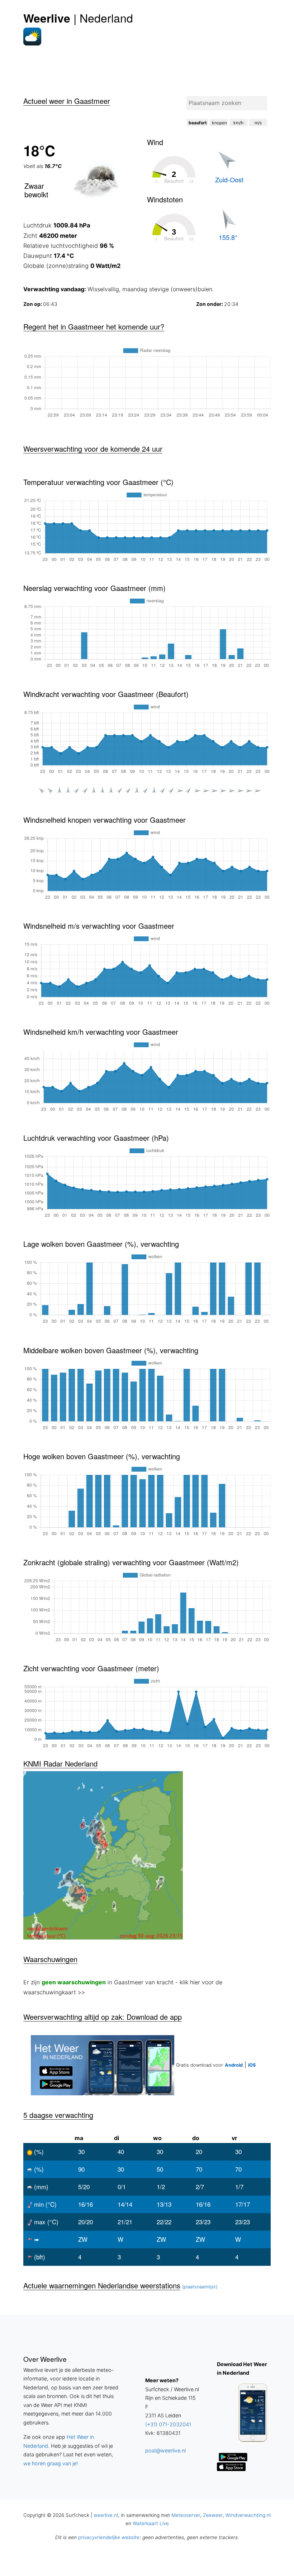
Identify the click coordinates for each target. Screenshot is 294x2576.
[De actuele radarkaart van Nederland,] (147, 1855)
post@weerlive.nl (165, 2450)
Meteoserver (186, 2515)
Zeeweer (213, 2515)
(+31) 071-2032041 (168, 2424)
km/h (238, 123)
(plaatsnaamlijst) (200, 2287)
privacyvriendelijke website (109, 2537)
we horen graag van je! (51, 2463)
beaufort (198, 123)
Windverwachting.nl (248, 2515)
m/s (258, 123)
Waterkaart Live (151, 2523)
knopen (219, 123)
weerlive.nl (106, 2515)
